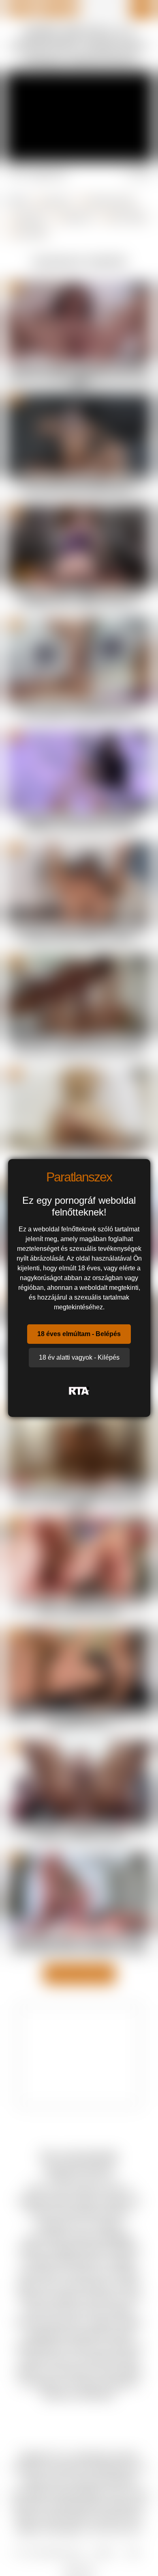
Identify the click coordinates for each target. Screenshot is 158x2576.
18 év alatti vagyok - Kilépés (79, 1357)
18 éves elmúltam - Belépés (79, 1334)
